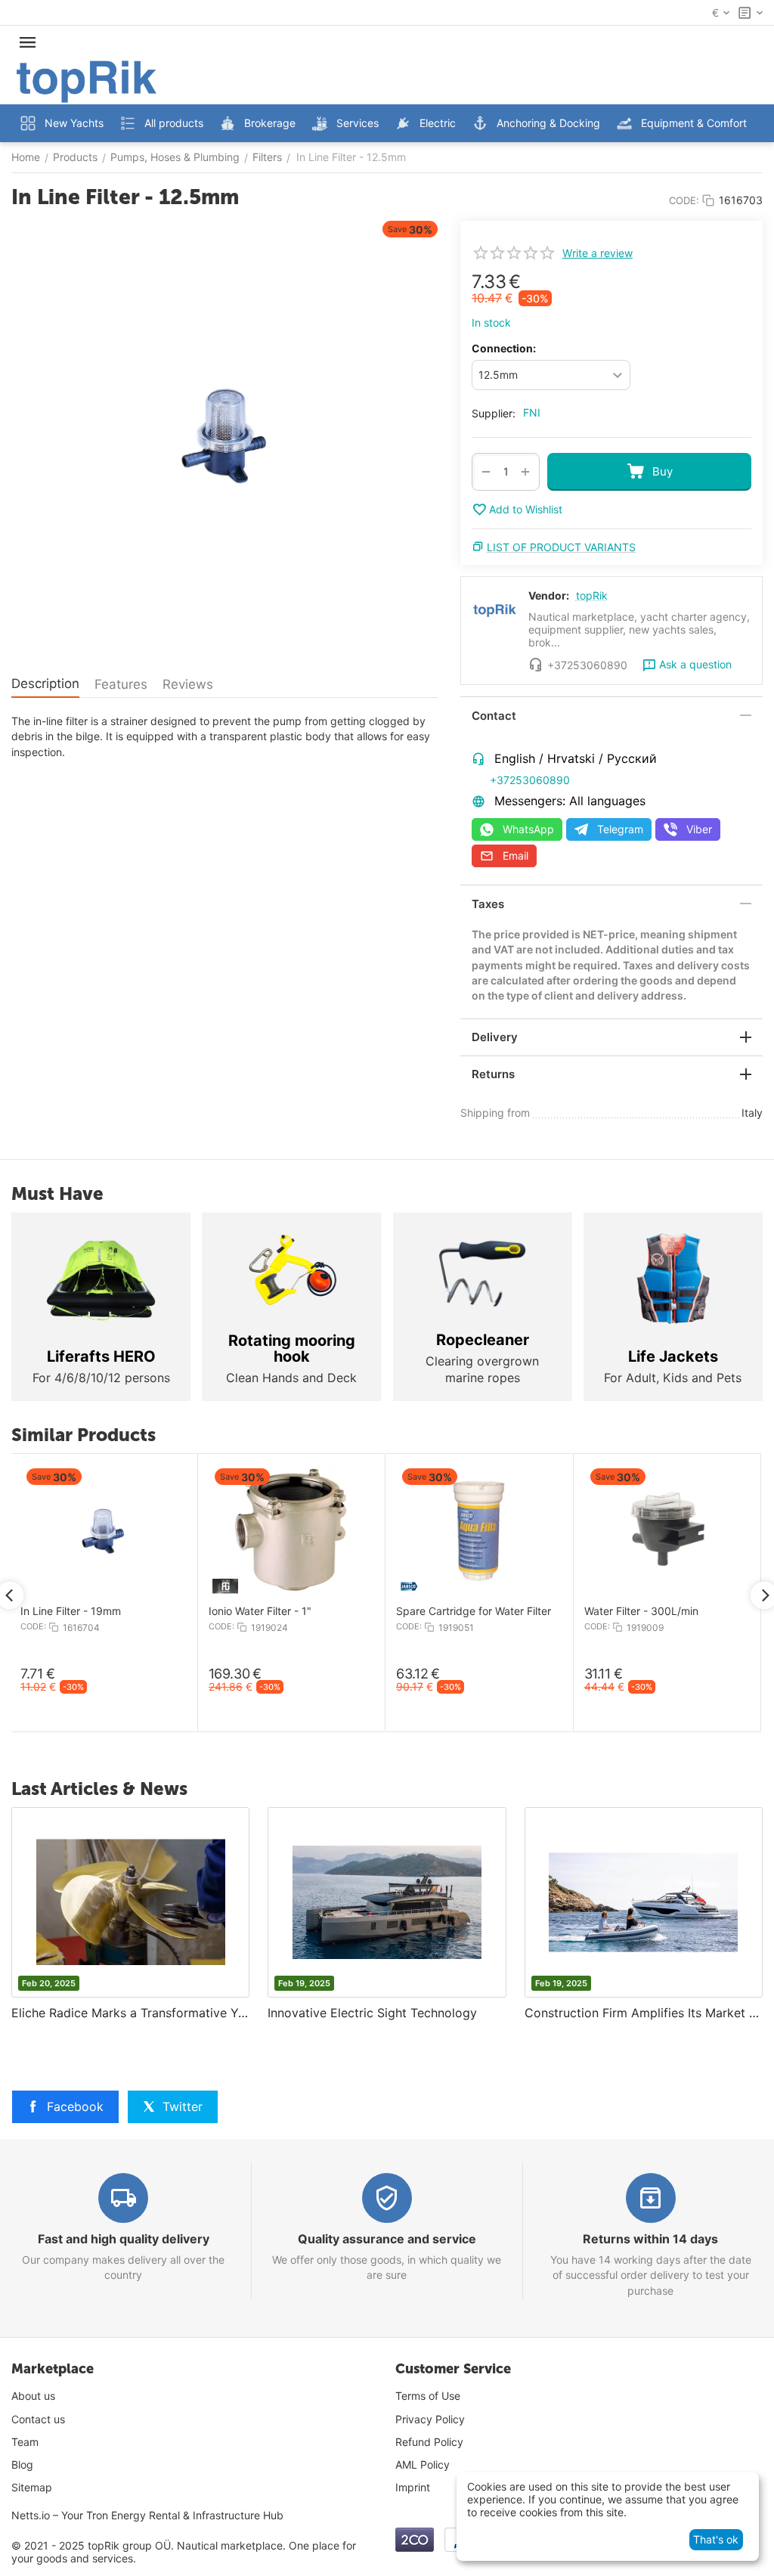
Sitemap (32, 2487)
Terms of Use (428, 2396)
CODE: (684, 200)
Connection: (504, 348)
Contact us (38, 2419)
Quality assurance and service (387, 2239)
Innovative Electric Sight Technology (372, 2013)
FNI (532, 412)
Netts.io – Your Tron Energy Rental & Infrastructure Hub (147, 2515)
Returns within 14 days (650, 2239)
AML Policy (423, 2464)
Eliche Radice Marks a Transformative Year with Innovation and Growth (130, 2013)
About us (33, 2396)
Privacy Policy (430, 2419)
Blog (22, 2464)
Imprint (413, 2487)
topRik (592, 595)
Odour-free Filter (415, 1611)
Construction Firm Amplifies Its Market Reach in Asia (644, 2013)
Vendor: (549, 595)
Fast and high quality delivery (124, 2239)
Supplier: (494, 413)
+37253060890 (530, 780)
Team (25, 2442)
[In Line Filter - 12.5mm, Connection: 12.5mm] (224, 436)
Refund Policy (429, 2442)
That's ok (716, 2539)
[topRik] (87, 81)
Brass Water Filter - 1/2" (245, 1611)
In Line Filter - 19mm (613, 1611)
